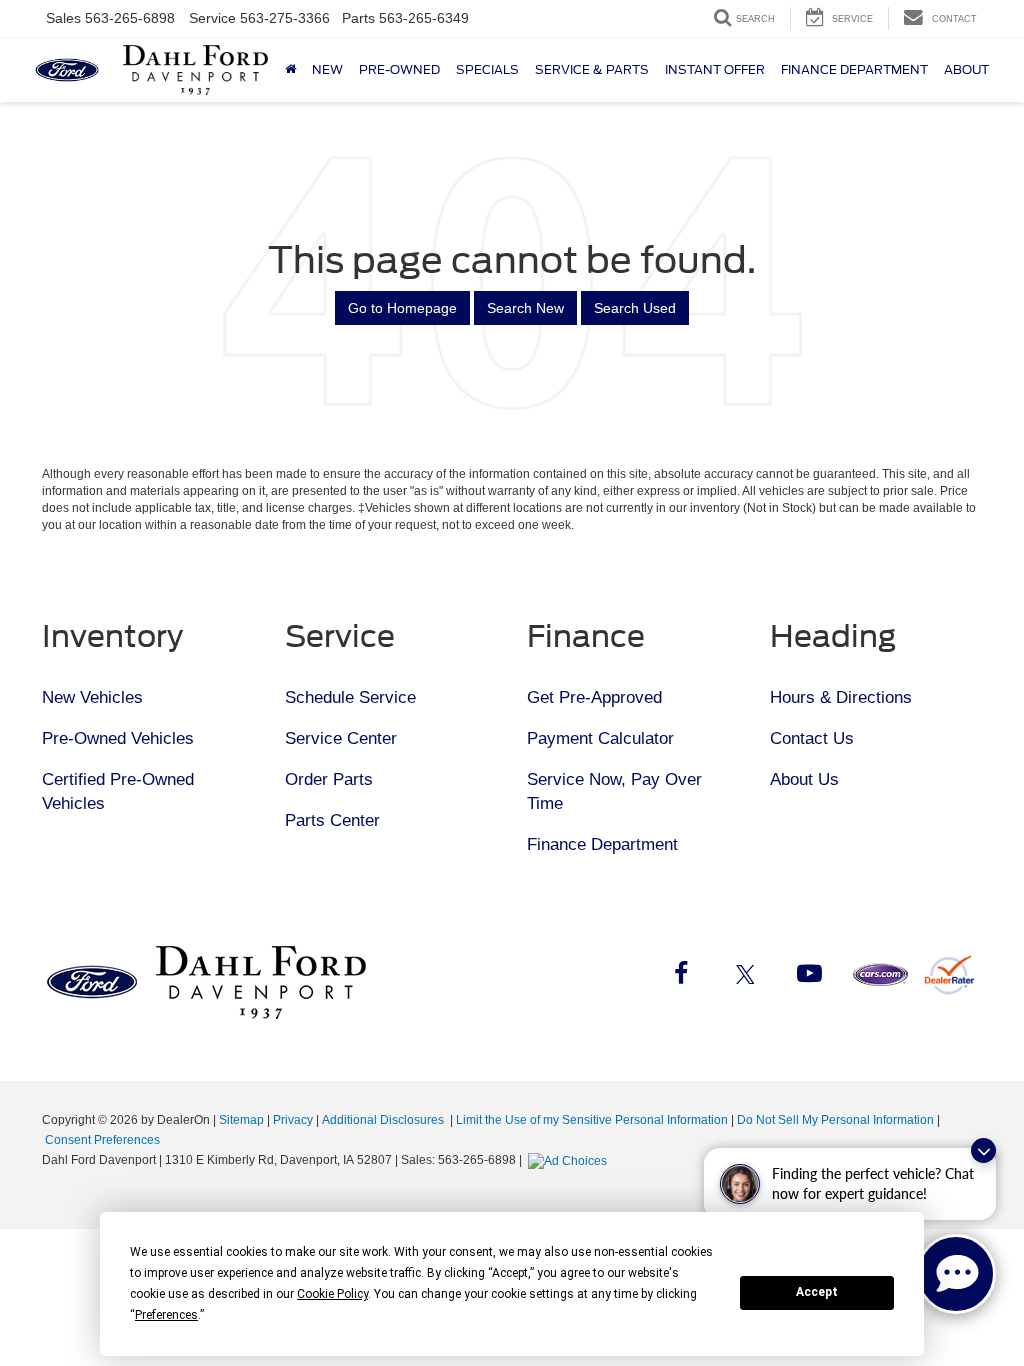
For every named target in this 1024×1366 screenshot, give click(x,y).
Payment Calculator (600, 738)
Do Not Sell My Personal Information (835, 1120)
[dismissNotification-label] (983, 1150)
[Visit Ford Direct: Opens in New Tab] (570, 1160)
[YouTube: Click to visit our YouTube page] (809, 977)
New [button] (327, 69)
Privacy (293, 1120)
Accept (817, 1292)
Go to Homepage (402, 308)
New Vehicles (92, 697)
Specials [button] (487, 69)
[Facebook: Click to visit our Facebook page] (681, 977)
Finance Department (602, 844)
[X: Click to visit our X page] (745, 977)
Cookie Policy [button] (332, 1294)
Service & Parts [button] (592, 69)
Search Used (635, 308)
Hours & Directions (841, 697)
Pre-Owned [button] (399, 69)
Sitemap (241, 1120)
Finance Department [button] (854, 69)
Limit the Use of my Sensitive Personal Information (592, 1120)
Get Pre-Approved (594, 697)
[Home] (290, 70)
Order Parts (329, 779)
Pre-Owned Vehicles (118, 738)
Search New (525, 308)
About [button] (966, 69)
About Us (804, 779)
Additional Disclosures (384, 1120)
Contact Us (812, 738)
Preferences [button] (166, 1315)
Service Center (341, 738)
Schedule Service (350, 697)
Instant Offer (715, 69)
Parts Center (332, 820)
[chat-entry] (956, 1274)
